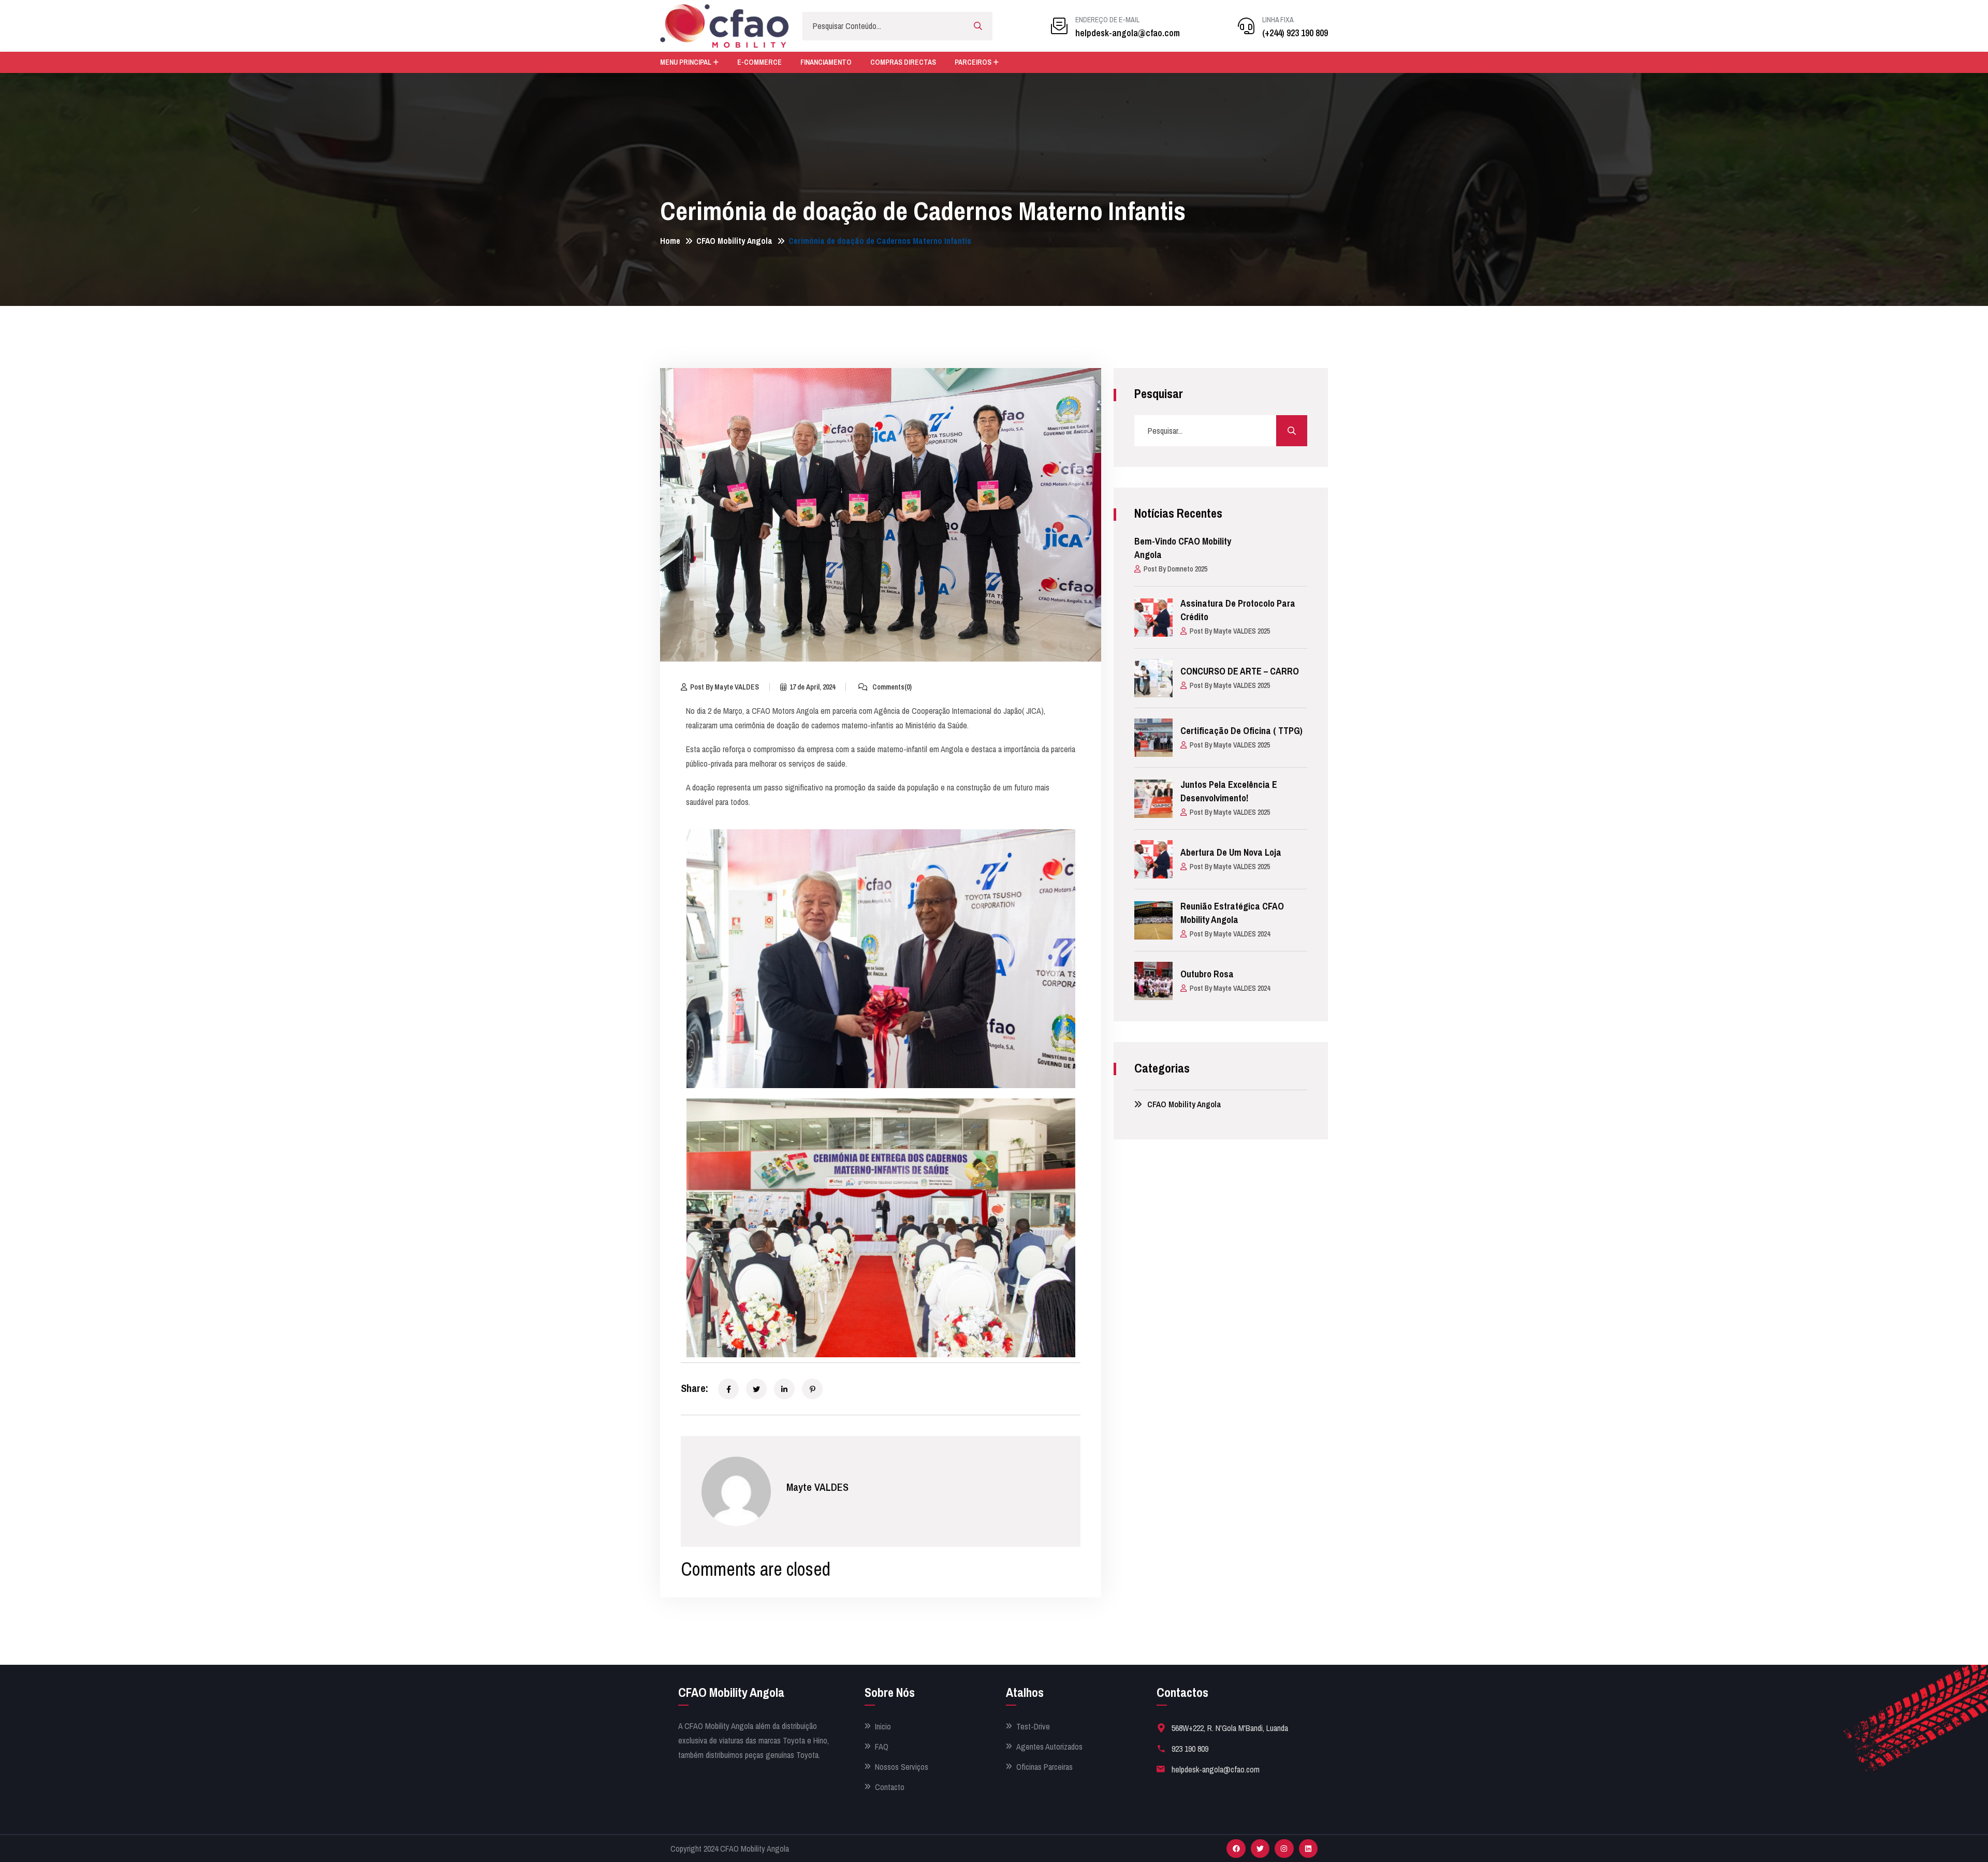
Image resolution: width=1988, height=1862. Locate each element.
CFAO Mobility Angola (734, 241)
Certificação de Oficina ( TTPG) (1241, 731)
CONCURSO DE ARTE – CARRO (1240, 671)
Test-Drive (1033, 1727)
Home (670, 241)
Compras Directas (903, 62)
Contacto (890, 1787)
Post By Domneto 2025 (1175, 569)
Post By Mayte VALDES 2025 (1230, 631)
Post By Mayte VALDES (725, 687)
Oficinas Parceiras (1044, 1767)
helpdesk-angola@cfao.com (1128, 33)
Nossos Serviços (902, 1767)
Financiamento (826, 62)
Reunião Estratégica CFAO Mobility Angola (1232, 913)
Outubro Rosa (1207, 974)
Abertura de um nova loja (1231, 852)
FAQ (882, 1747)
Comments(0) (891, 687)
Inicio (883, 1727)
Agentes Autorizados (1049, 1747)
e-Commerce (759, 62)
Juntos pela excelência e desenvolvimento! (1229, 791)
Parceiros (973, 62)
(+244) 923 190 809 (1295, 33)
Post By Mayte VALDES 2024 (1230, 934)
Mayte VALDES (817, 1487)
